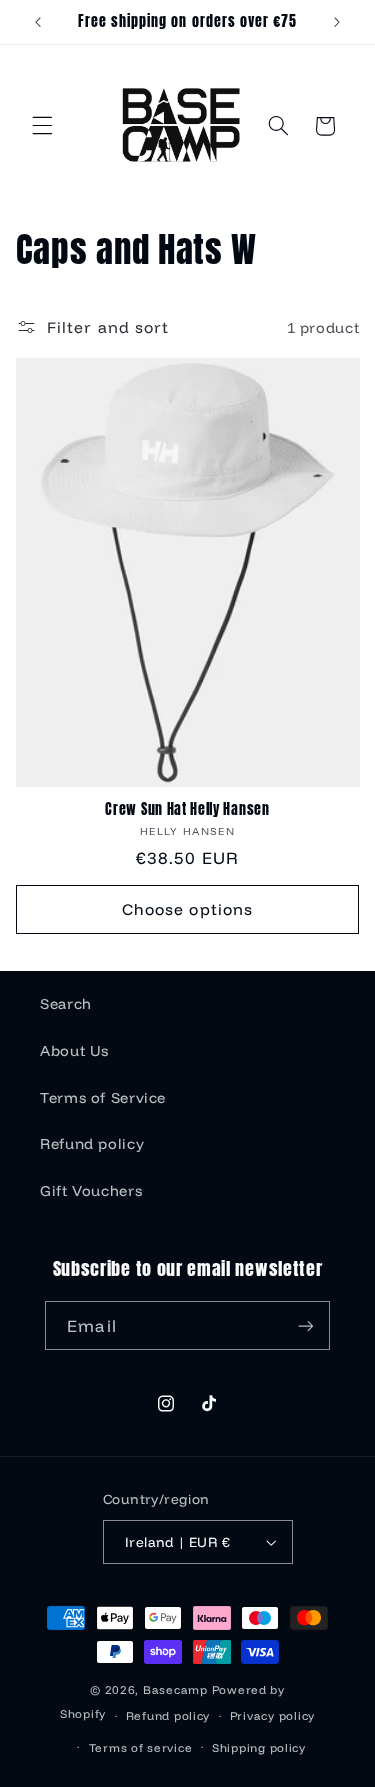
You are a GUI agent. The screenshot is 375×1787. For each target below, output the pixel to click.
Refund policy (92, 1143)
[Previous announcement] (38, 22)
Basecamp (175, 1689)
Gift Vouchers (91, 1190)
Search (66, 1003)
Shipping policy (259, 1747)
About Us (74, 1050)
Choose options (187, 909)
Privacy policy (272, 1715)
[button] (42, 126)
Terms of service (141, 1747)
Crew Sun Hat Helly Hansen (187, 810)
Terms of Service (103, 1097)
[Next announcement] (337, 22)
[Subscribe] (305, 1325)
